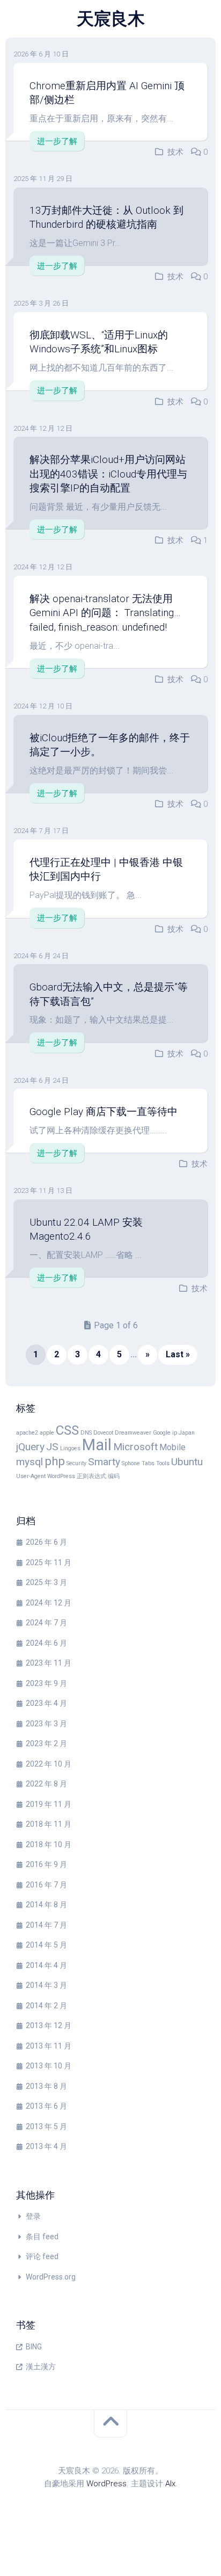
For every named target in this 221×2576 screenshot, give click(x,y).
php (55, 1461)
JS (52, 1447)
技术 (175, 152)
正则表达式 (91, 1476)
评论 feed (42, 2256)
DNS (86, 1433)
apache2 (27, 1433)
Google (162, 1433)
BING (34, 2347)
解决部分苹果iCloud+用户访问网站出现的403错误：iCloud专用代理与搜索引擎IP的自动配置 (108, 474)
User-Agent (31, 1476)
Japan (187, 1433)
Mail (97, 1445)
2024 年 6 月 (46, 1643)
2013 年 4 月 (46, 2146)
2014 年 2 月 (46, 2006)
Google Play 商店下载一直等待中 (104, 1112)
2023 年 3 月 (46, 1724)
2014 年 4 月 (46, 1965)
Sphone (131, 1463)
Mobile (172, 1447)
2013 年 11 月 (49, 2046)
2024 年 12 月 (49, 1603)
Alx (170, 2484)
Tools (163, 1463)
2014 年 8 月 (46, 1905)
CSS (67, 1430)
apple (47, 1433)
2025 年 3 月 (46, 1582)
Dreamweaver (133, 1433)
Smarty (104, 1462)
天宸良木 (110, 19)
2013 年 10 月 (49, 2066)
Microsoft (135, 1447)
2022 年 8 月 (46, 1784)
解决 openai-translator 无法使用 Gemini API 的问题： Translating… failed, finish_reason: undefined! (105, 613)
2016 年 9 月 (46, 1864)
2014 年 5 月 (46, 1945)
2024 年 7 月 (46, 1623)
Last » (178, 1354)
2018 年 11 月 (49, 1824)
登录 (33, 2216)
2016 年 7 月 (46, 1885)
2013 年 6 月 (46, 2106)
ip (175, 1433)
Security (76, 1463)
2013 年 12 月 (49, 2025)
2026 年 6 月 (46, 1542)
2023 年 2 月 (46, 1743)
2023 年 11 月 (49, 1663)
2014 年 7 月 (46, 1925)
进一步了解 (57, 141)
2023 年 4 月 (46, 1703)
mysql (30, 1462)
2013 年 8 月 (46, 2086)
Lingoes (70, 1448)
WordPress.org (51, 2277)
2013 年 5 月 (46, 2126)
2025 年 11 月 (49, 1562)
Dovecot (103, 1433)
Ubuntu (187, 1462)
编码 (114, 1476)
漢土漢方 (41, 2367)
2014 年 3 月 (46, 1985)
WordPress (61, 1476)
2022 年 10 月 (49, 1764)
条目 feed (42, 2237)
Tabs (148, 1463)
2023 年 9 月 (46, 1683)
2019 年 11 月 (49, 1804)
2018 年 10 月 (49, 1844)
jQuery (30, 1447)
